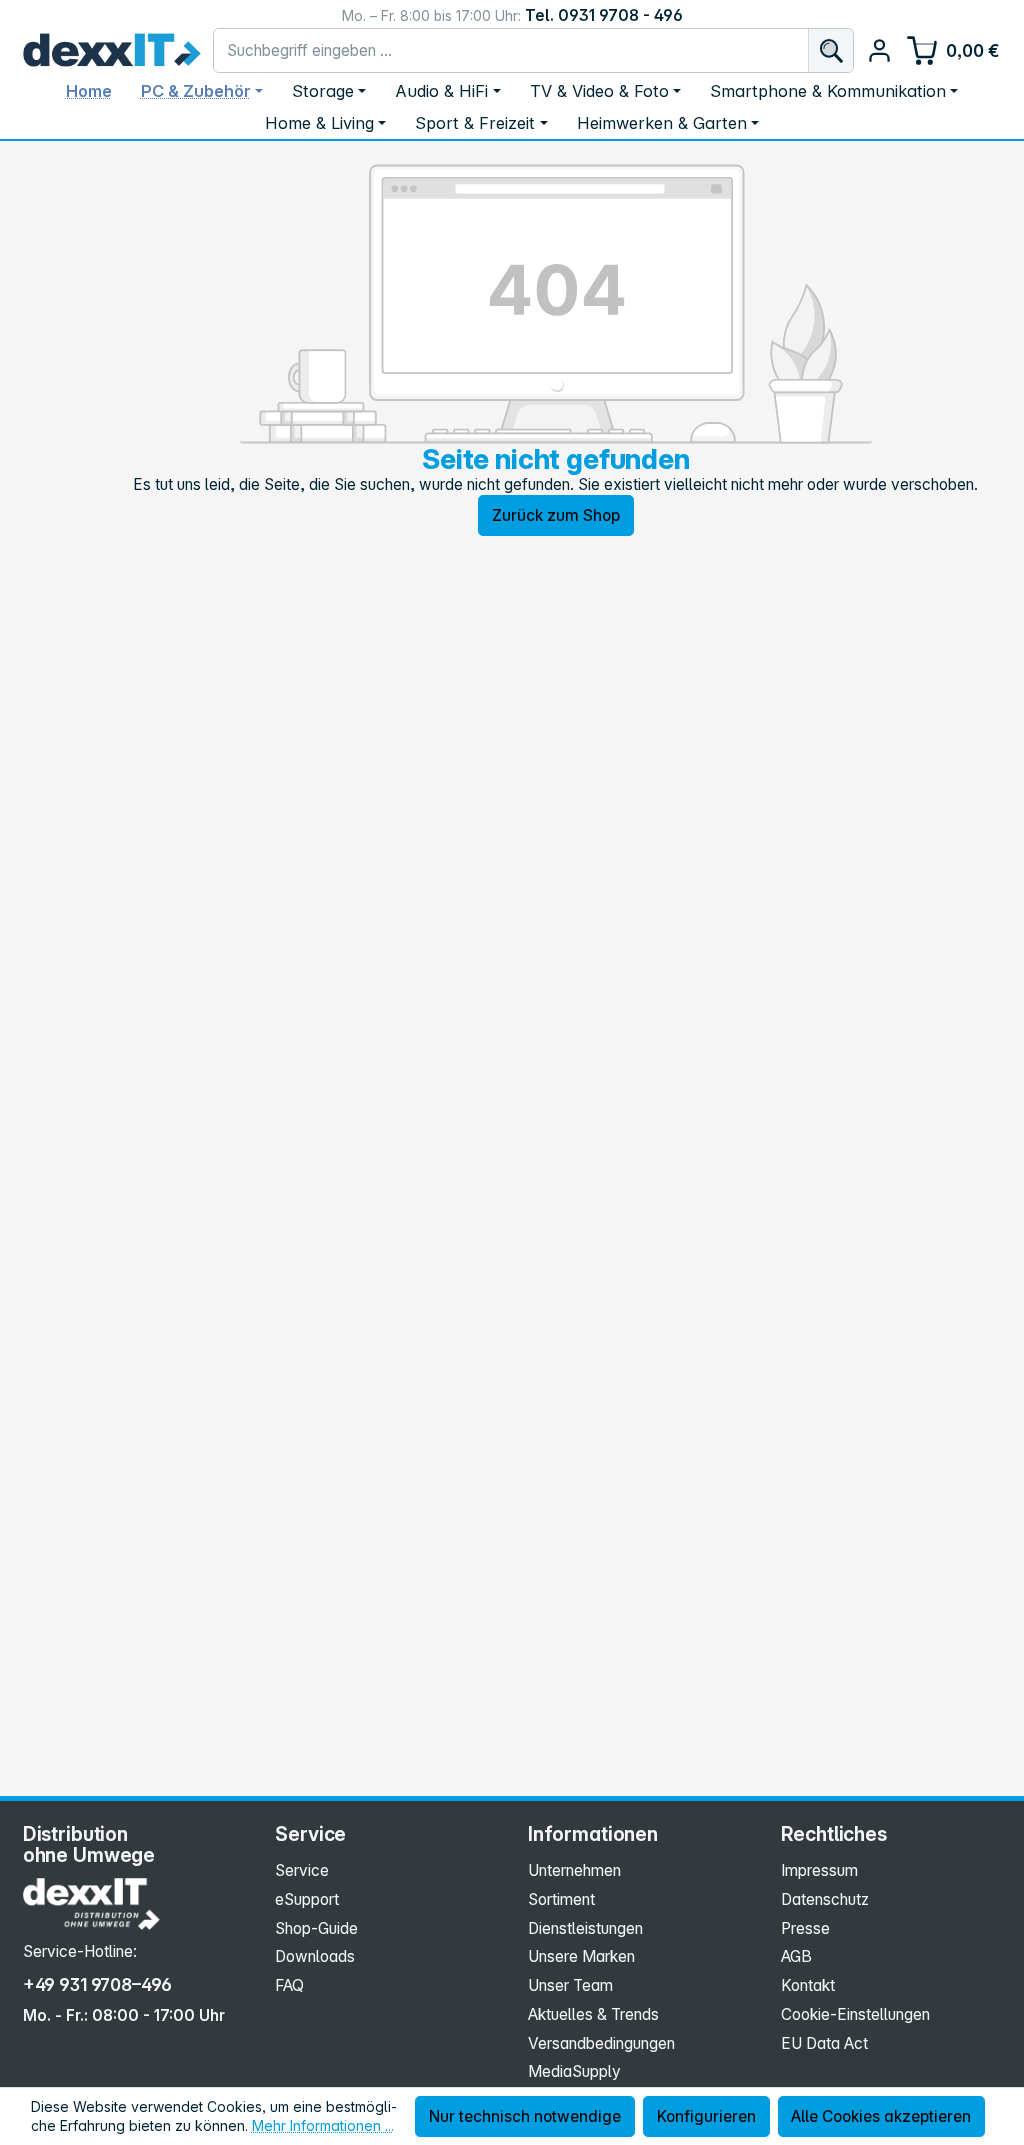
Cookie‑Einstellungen (855, 2014)
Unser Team (570, 1985)
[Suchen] (830, 50)
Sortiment (561, 1899)
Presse (805, 1928)
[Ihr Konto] (879, 50)
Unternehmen (574, 1870)
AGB (796, 1956)
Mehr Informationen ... (323, 2125)
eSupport (307, 1899)
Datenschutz (825, 1899)
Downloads (315, 1956)
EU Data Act (824, 2043)
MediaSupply (574, 2071)
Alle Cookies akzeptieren (881, 2116)
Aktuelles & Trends (593, 2014)
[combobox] (511, 50)
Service (302, 1870)
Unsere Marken (581, 1956)
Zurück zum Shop (556, 515)
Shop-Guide (316, 1928)
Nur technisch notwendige (525, 2116)
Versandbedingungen (601, 2043)
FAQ (289, 1985)
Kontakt (808, 1985)
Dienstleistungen (585, 1928)
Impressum (819, 1870)
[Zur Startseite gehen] (112, 50)
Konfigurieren (706, 2116)
